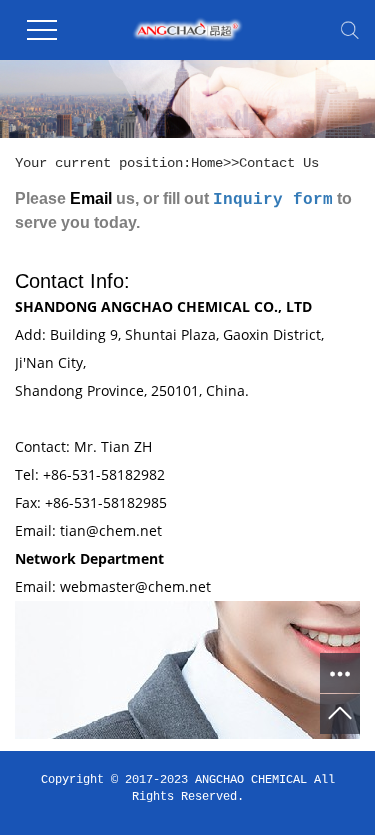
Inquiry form (273, 200)
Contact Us (279, 163)
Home (207, 163)
